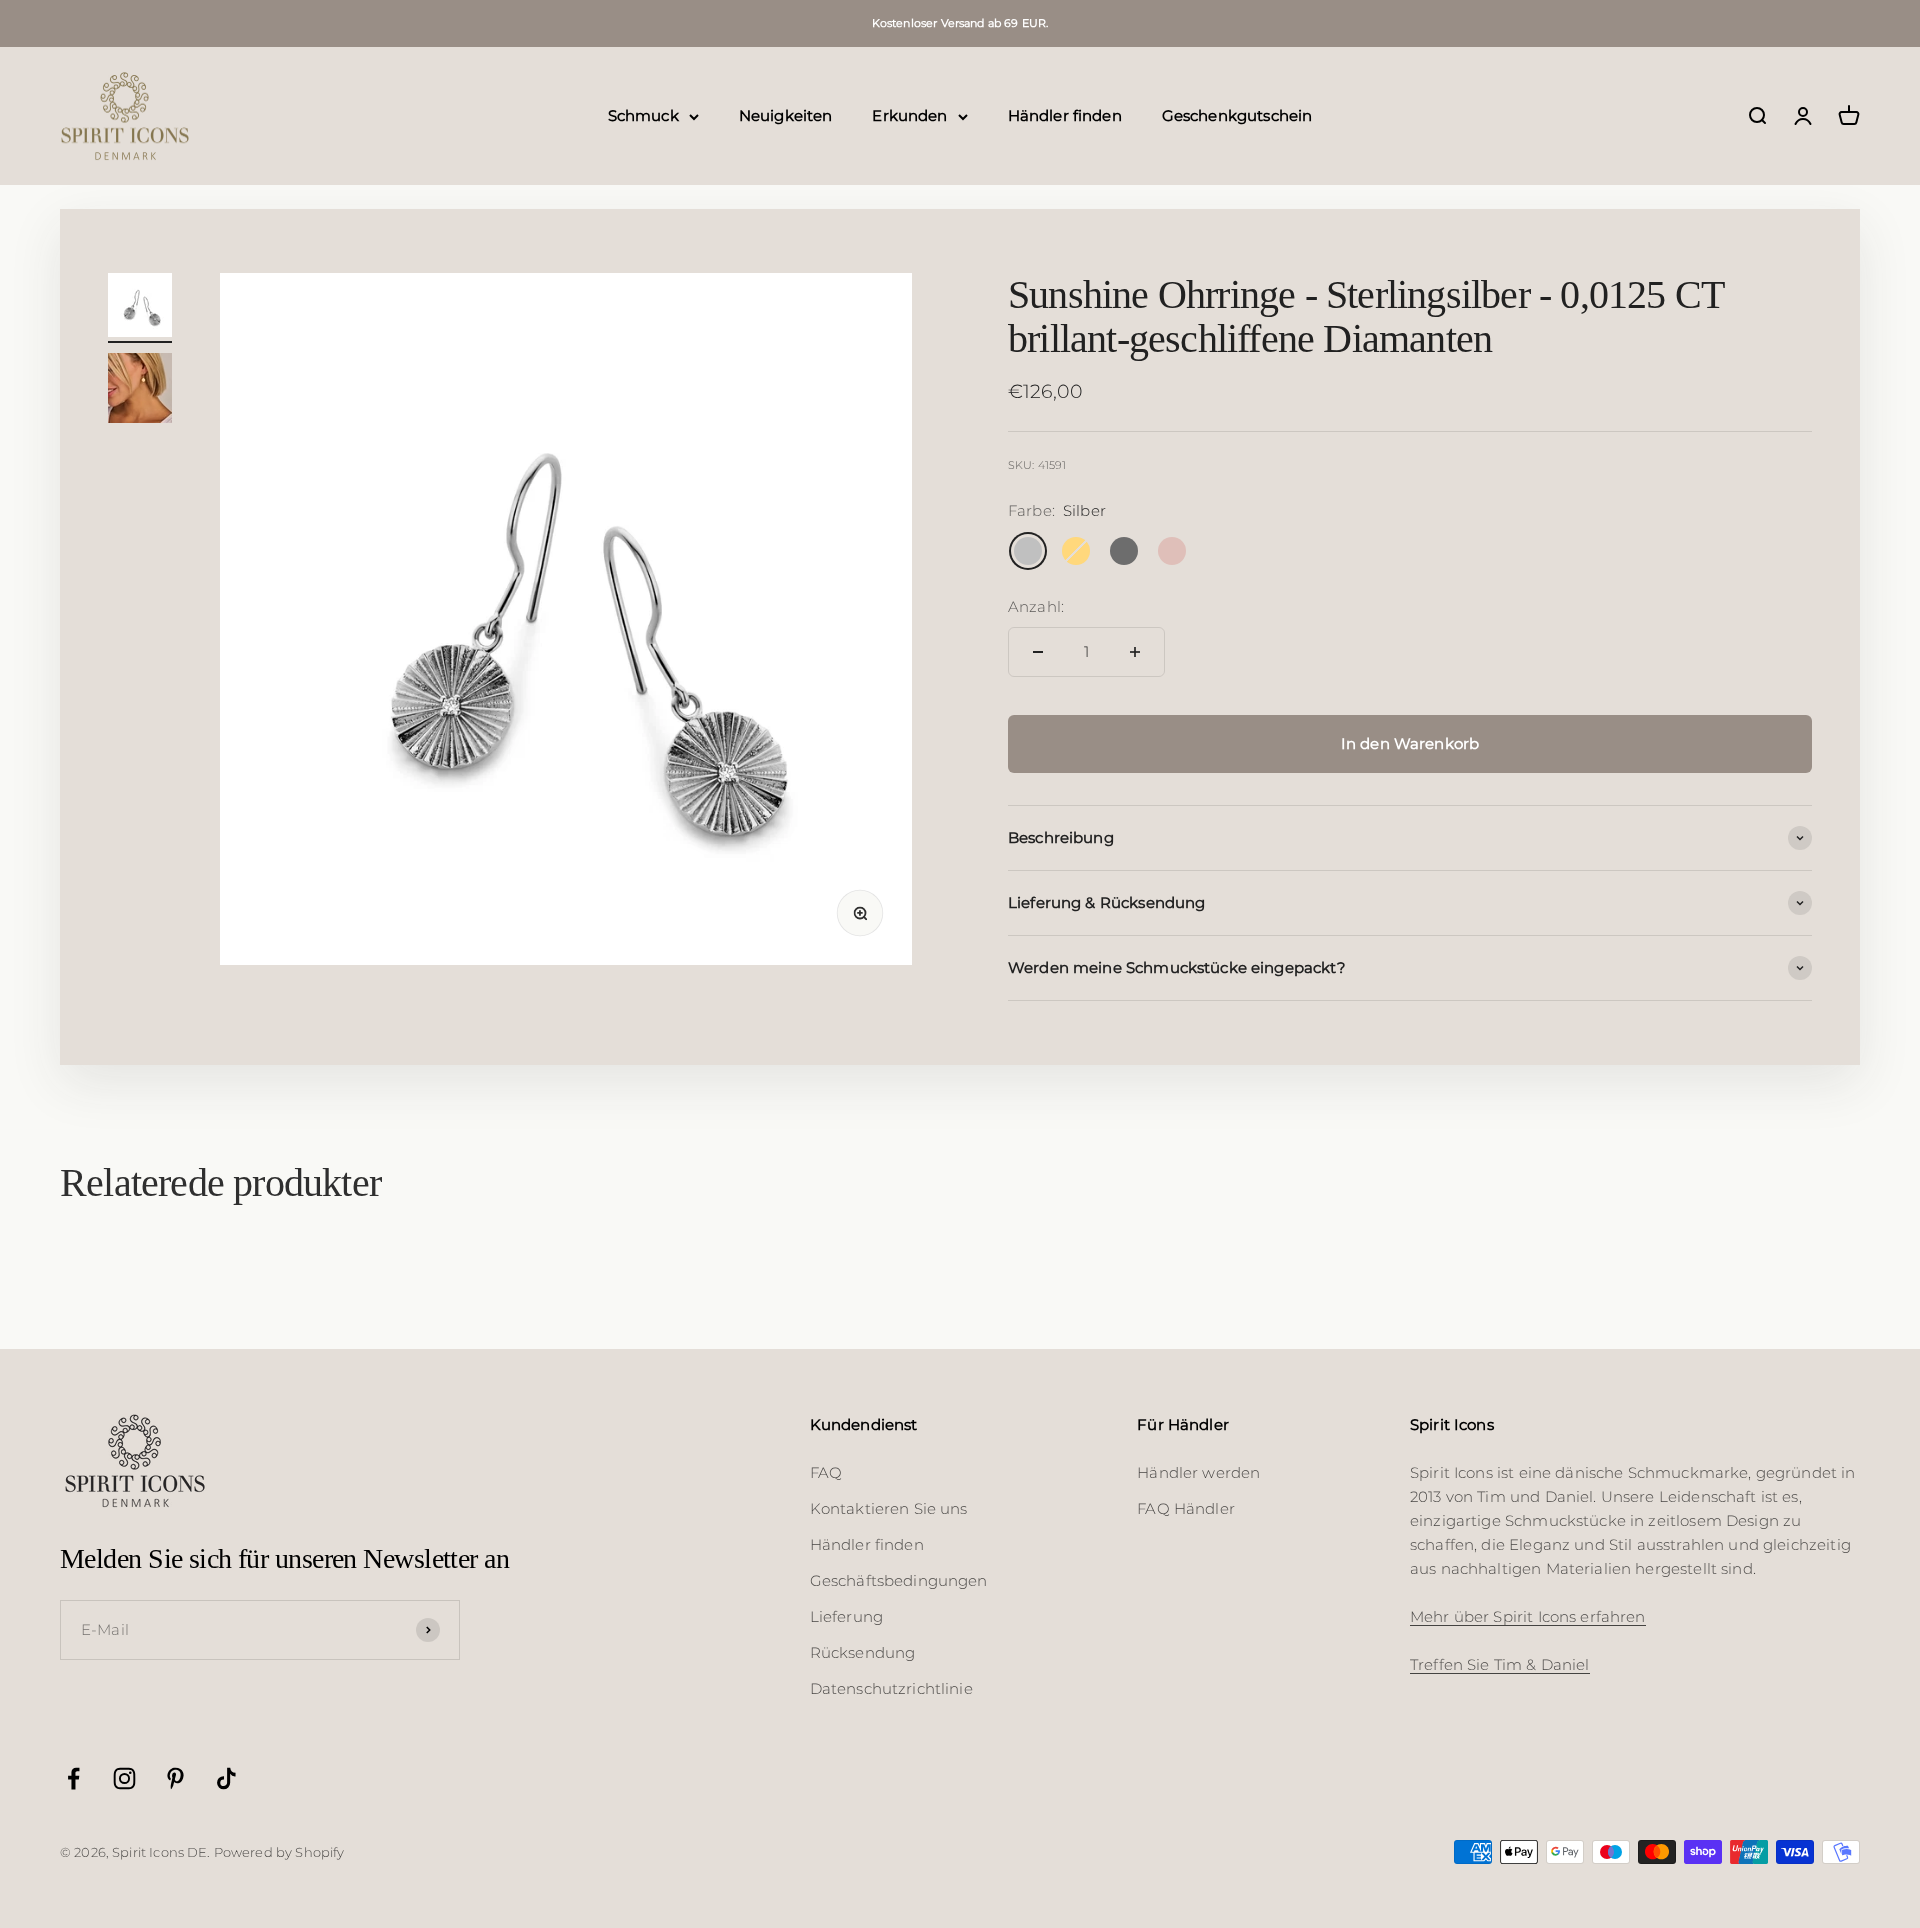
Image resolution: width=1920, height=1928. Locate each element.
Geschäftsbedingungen (899, 1580)
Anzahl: (1036, 606)
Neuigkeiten (786, 115)
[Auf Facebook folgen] (73, 1778)
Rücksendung (863, 1652)
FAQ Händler (1186, 1508)
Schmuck (643, 115)
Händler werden (1198, 1472)
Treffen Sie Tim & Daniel (1500, 1664)
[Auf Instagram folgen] (124, 1778)
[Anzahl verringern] (1038, 652)
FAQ (826, 1472)
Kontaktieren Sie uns (889, 1508)
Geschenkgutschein (1237, 115)
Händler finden (1065, 115)
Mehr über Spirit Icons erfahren (1528, 1616)
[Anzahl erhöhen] (1135, 652)
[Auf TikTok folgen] (226, 1778)
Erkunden (909, 115)
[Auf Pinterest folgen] (175, 1778)
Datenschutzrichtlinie (891, 1688)
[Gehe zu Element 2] (140, 391)
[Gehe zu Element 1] (140, 308)
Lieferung (846, 1616)
